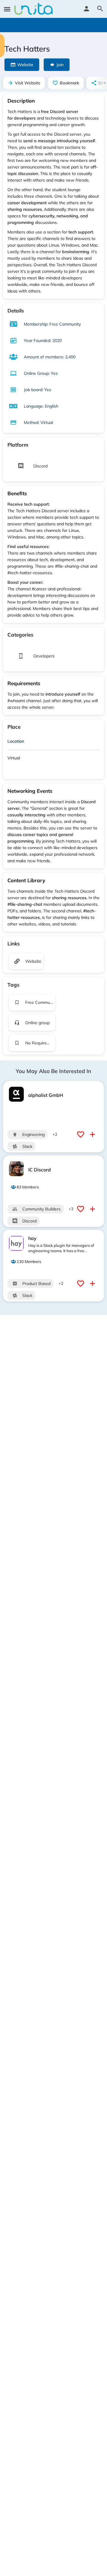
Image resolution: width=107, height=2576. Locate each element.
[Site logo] (34, 9)
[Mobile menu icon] (7, 9)
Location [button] (16, 741)
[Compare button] (93, 1134)
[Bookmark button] (81, 1134)
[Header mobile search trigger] (100, 9)
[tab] (53, 742)
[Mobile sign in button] (86, 9)
